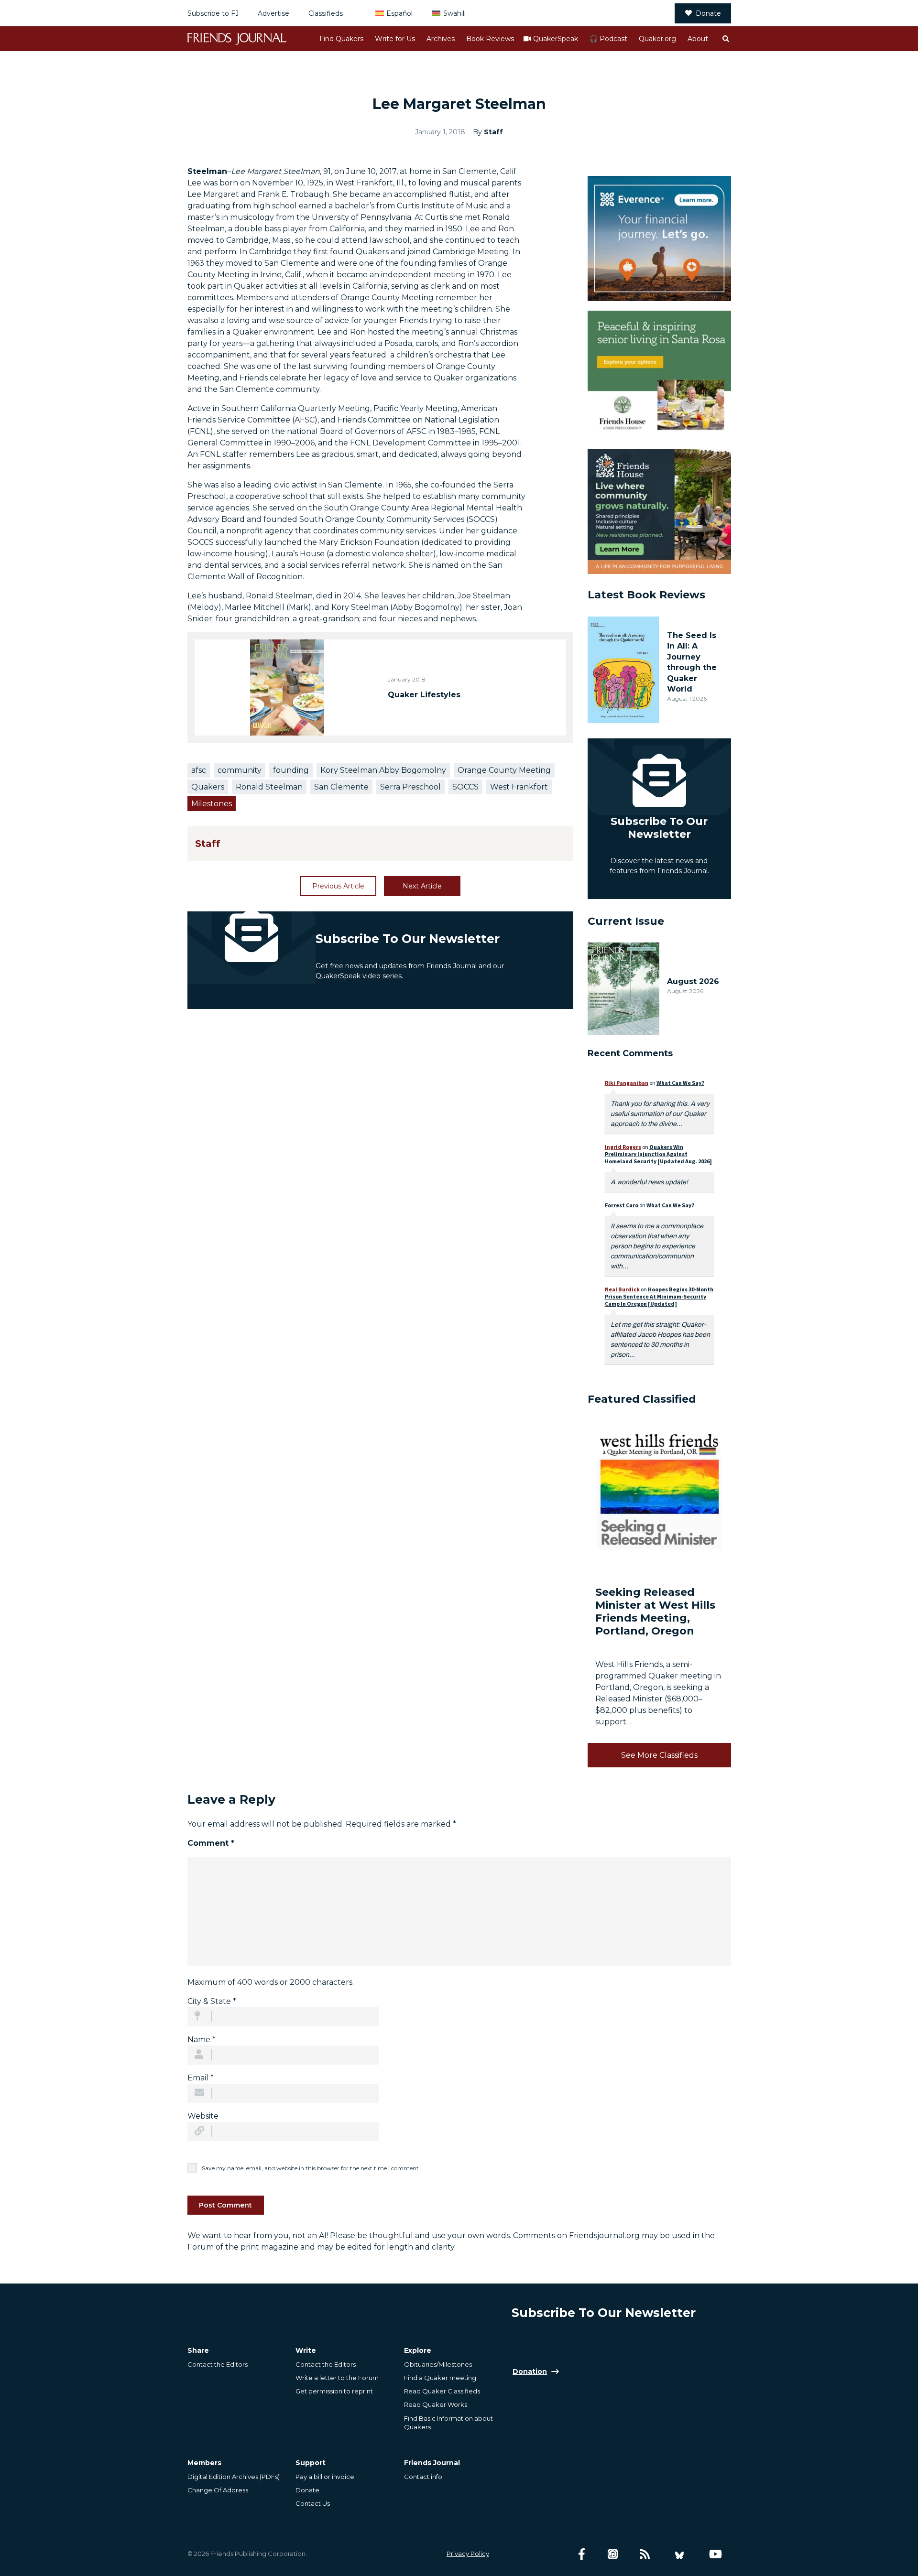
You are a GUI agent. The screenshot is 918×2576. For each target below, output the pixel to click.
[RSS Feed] (645, 2554)
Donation (530, 2371)
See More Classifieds (659, 1755)
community (240, 770)
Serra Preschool (410, 787)
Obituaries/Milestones (438, 2364)
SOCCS (465, 787)
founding (291, 770)
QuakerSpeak (556, 39)
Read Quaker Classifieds (442, 2391)
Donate (708, 13)
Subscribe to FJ (213, 13)
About (698, 39)
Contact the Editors (218, 2364)
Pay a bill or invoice (325, 2477)
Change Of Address (218, 2490)
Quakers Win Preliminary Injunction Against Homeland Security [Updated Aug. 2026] (658, 1154)
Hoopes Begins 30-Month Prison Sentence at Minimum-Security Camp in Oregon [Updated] (659, 1296)
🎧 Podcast (608, 39)
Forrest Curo (622, 1205)
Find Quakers (341, 39)
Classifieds (326, 13)
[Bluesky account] (679, 2554)
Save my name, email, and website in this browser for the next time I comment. (311, 2168)
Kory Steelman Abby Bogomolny (383, 770)
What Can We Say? (680, 1083)
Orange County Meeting (504, 770)
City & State (212, 2001)
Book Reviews (490, 39)
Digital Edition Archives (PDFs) (234, 2477)
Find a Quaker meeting (440, 2378)
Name (202, 2040)
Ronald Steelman (269, 787)
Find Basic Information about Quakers (448, 2423)
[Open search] (725, 39)
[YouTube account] (716, 2554)
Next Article (422, 886)
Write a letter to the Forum (337, 2378)
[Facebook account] (582, 2554)
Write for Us (395, 39)
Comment (211, 1843)
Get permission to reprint (334, 2391)
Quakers (208, 787)
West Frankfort (519, 787)
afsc (199, 770)
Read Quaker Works (436, 2404)
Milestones (212, 804)
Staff (493, 132)
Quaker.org (657, 39)
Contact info (423, 2477)
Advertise (273, 13)
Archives (441, 39)
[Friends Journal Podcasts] (613, 2554)
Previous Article (338, 886)
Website (203, 2116)
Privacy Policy (468, 2554)
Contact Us (313, 2503)
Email (201, 2078)
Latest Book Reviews (646, 595)
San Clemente (341, 787)
